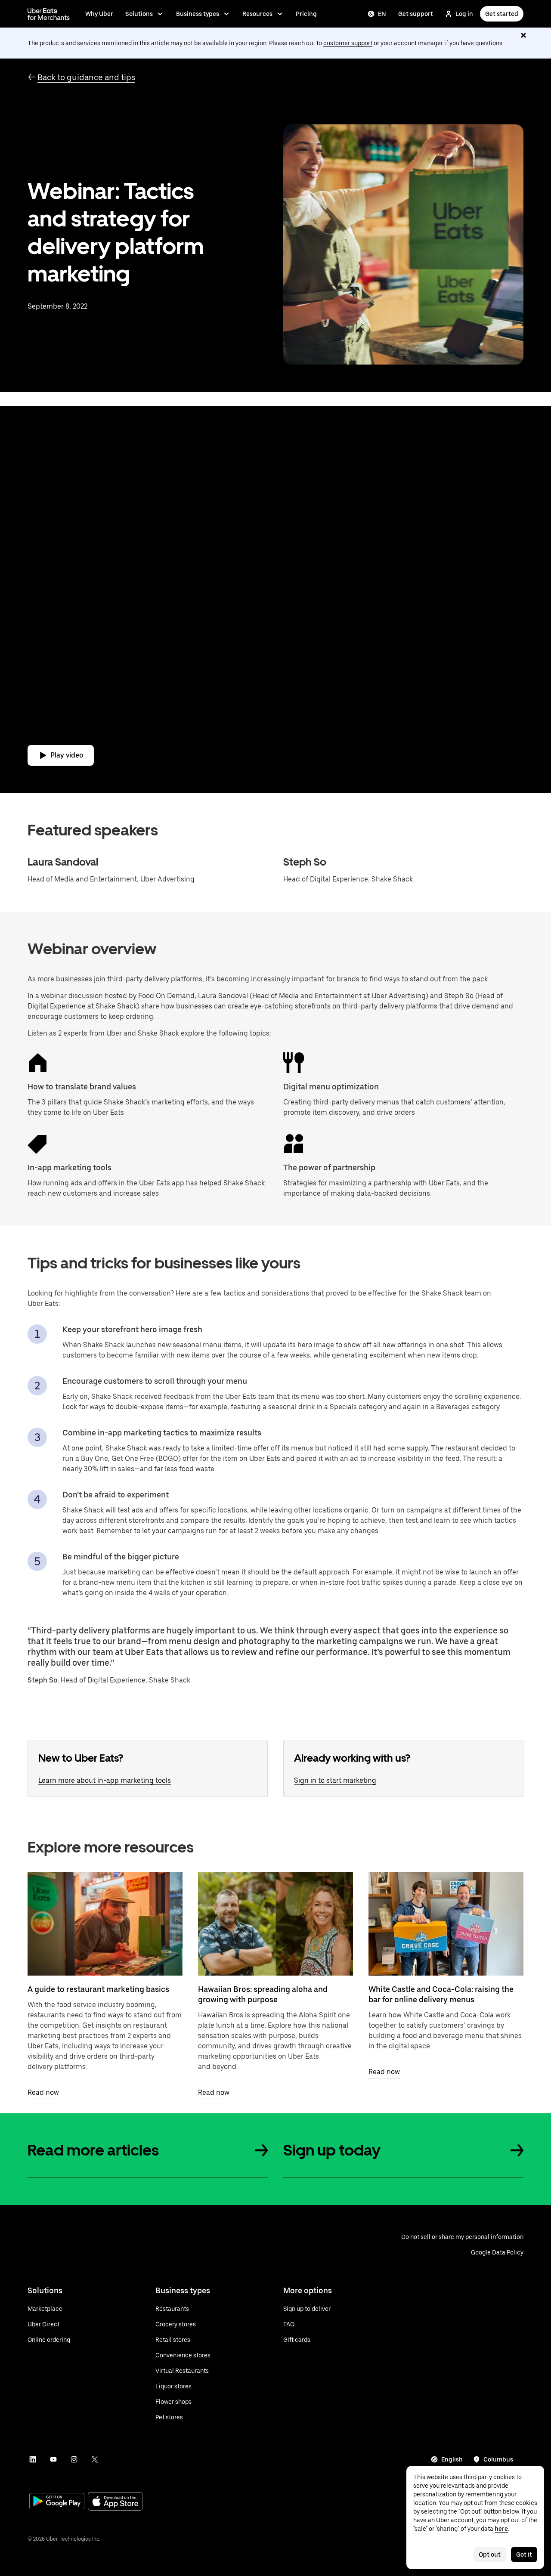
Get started (502, 14)
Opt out (490, 2554)
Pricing (306, 14)
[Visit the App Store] (115, 2502)
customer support (348, 43)
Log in (464, 14)
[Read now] (105, 1924)
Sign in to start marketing (335, 1780)
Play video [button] (67, 755)
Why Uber (99, 14)
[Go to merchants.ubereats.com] (49, 14)
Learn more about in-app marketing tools (105, 1780)
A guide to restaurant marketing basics (98, 1989)
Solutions (139, 14)
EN (382, 14)
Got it (524, 2554)
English (452, 2459)
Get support (416, 14)
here (501, 2529)
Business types (198, 14)
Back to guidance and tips (86, 77)
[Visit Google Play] (57, 2502)
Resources (257, 14)
